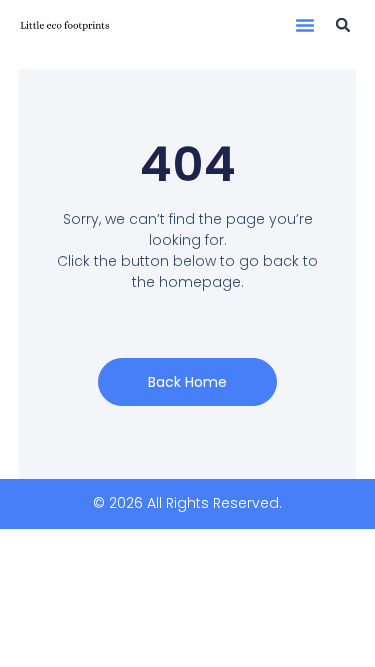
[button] (305, 25)
